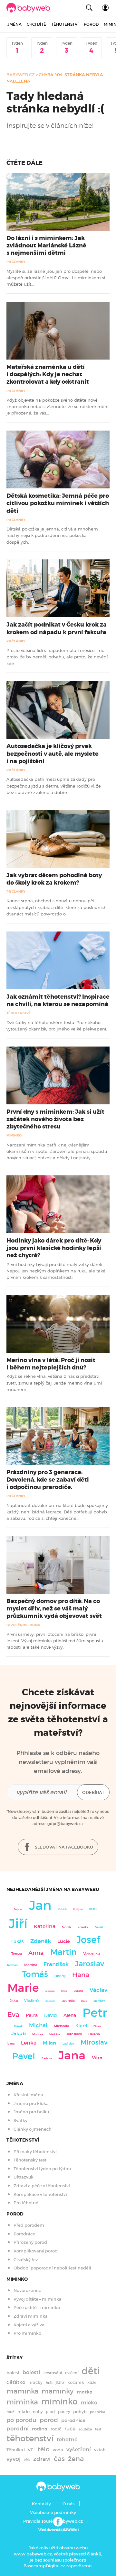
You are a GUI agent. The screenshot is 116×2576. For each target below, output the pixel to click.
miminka (22, 2402)
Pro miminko (27, 2333)
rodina (40, 2429)
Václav (98, 1990)
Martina (31, 1965)
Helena (94, 2034)
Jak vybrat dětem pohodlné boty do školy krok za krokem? (54, 879)
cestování (53, 2373)
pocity (64, 2412)
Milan (49, 2043)
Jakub (19, 2034)
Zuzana (78, 1991)
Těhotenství (65, 24)
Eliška (97, 2026)
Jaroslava (74, 2034)
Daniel (99, 1927)
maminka (22, 2391)
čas (59, 2459)
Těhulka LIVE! (20, 2450)
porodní (18, 2429)
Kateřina (45, 1926)
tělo (44, 2449)
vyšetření (79, 2450)
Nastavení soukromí (58, 2530)
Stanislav (99, 2001)
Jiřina (64, 1991)
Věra (97, 2058)
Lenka (29, 2043)
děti (91, 2371)
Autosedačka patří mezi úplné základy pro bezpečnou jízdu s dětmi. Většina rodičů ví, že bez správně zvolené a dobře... (54, 786)
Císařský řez (26, 2260)
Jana (72, 2055)
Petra (32, 2015)
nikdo (24, 2412)
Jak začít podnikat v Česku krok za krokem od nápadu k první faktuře (57, 628)
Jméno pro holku (31, 2112)
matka (85, 2392)
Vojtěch (62, 1909)
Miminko (14, 1135)
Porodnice (24, 2234)
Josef (88, 1940)
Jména (15, 24)
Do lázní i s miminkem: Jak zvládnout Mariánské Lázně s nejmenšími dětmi (46, 245)
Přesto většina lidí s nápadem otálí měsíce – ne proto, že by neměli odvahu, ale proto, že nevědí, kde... (58, 657)
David (51, 2015)
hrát (49, 2383)
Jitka (14, 2001)
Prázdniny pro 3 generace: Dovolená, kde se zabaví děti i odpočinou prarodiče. (48, 1480)
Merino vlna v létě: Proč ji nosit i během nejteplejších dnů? (51, 1364)
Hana (81, 1975)
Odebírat (93, 1792)
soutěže (85, 2429)
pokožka (97, 2412)
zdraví (42, 2459)
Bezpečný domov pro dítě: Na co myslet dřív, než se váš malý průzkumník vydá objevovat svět (54, 1609)
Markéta (55, 2034)
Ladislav (68, 2044)
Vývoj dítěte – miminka (38, 2299)
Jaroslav (90, 1963)
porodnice (73, 2420)
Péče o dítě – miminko (37, 2308)
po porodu (21, 2420)
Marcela (50, 1991)
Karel (81, 2026)
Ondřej (60, 1976)
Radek (93, 1909)
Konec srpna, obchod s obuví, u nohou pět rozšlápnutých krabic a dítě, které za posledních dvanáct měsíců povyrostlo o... (57, 907)
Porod (91, 24)
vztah (100, 2450)
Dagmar (18, 1909)
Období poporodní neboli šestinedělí (52, 2268)
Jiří (18, 1924)
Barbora (47, 2059)
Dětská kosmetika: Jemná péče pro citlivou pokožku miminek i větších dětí (58, 503)
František (56, 1964)
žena (76, 2459)
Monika (38, 2034)
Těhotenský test (30, 2160)
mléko (89, 2403)
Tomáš (35, 1974)
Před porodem (29, 2225)
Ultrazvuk (24, 2177)
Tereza (17, 1954)
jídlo (60, 2382)
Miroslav (94, 2042)
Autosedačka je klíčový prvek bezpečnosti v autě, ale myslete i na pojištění (53, 753)
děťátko (16, 2382)
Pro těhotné (26, 2203)
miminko (59, 2402)
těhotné (67, 2440)
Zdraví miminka (31, 2316)
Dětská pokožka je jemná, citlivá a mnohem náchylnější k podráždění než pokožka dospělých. (52, 535)
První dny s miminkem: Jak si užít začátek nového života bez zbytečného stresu (55, 1119)
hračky (35, 2382)
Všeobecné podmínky (53, 2513)
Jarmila (67, 1927)
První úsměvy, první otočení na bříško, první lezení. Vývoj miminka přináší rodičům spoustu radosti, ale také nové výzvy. (55, 1641)
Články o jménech (33, 2129)
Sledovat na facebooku (63, 1847)
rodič (56, 2429)
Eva (13, 2015)
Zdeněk (41, 1941)
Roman (12, 1965)
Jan (40, 1906)
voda (58, 2450)
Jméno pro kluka (31, 2104)
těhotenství (30, 2438)
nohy (38, 2412)
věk (27, 2460)
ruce (70, 2429)
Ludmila (68, 2001)
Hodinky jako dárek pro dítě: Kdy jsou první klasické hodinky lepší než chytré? (54, 1248)
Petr (95, 2013)
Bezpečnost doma (23, 1625)
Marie (23, 1988)
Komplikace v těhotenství (40, 2194)
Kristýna (78, 1909)
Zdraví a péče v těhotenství (42, 2186)
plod (50, 2412)
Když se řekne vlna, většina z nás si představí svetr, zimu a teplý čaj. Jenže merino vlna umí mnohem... (54, 1383)
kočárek (76, 2382)
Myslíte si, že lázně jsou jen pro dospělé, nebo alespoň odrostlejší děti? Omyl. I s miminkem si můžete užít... (56, 278)
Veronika (92, 1953)
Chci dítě (36, 24)
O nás (68, 2504)
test (98, 2429)
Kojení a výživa (29, 2325)
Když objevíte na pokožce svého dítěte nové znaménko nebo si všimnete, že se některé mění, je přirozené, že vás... (58, 407)
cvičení (72, 2373)
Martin (63, 1952)
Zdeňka (83, 1927)
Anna (36, 1953)
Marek (18, 2026)
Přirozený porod (30, 2242)
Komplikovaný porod (36, 2251)
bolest (13, 2373)
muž (10, 2412)
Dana (84, 2001)
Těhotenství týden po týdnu (42, 2169)
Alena (70, 2015)
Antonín (50, 2001)
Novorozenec (27, 2291)
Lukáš (18, 1942)
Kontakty (41, 2504)
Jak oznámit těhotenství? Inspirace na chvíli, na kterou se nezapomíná (58, 1000)
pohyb (80, 2412)
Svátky (20, 2121)
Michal (38, 2025)
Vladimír (32, 2001)
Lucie (64, 1941)
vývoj (14, 2459)
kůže (92, 2382)
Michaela (61, 2026)
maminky (58, 2391)
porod (49, 2420)
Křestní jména (28, 2095)
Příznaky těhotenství (35, 2152)
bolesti (31, 2372)
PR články (16, 262)
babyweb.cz (21, 75)
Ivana (11, 2044)
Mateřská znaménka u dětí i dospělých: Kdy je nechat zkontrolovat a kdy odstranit (48, 374)
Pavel (24, 2056)
